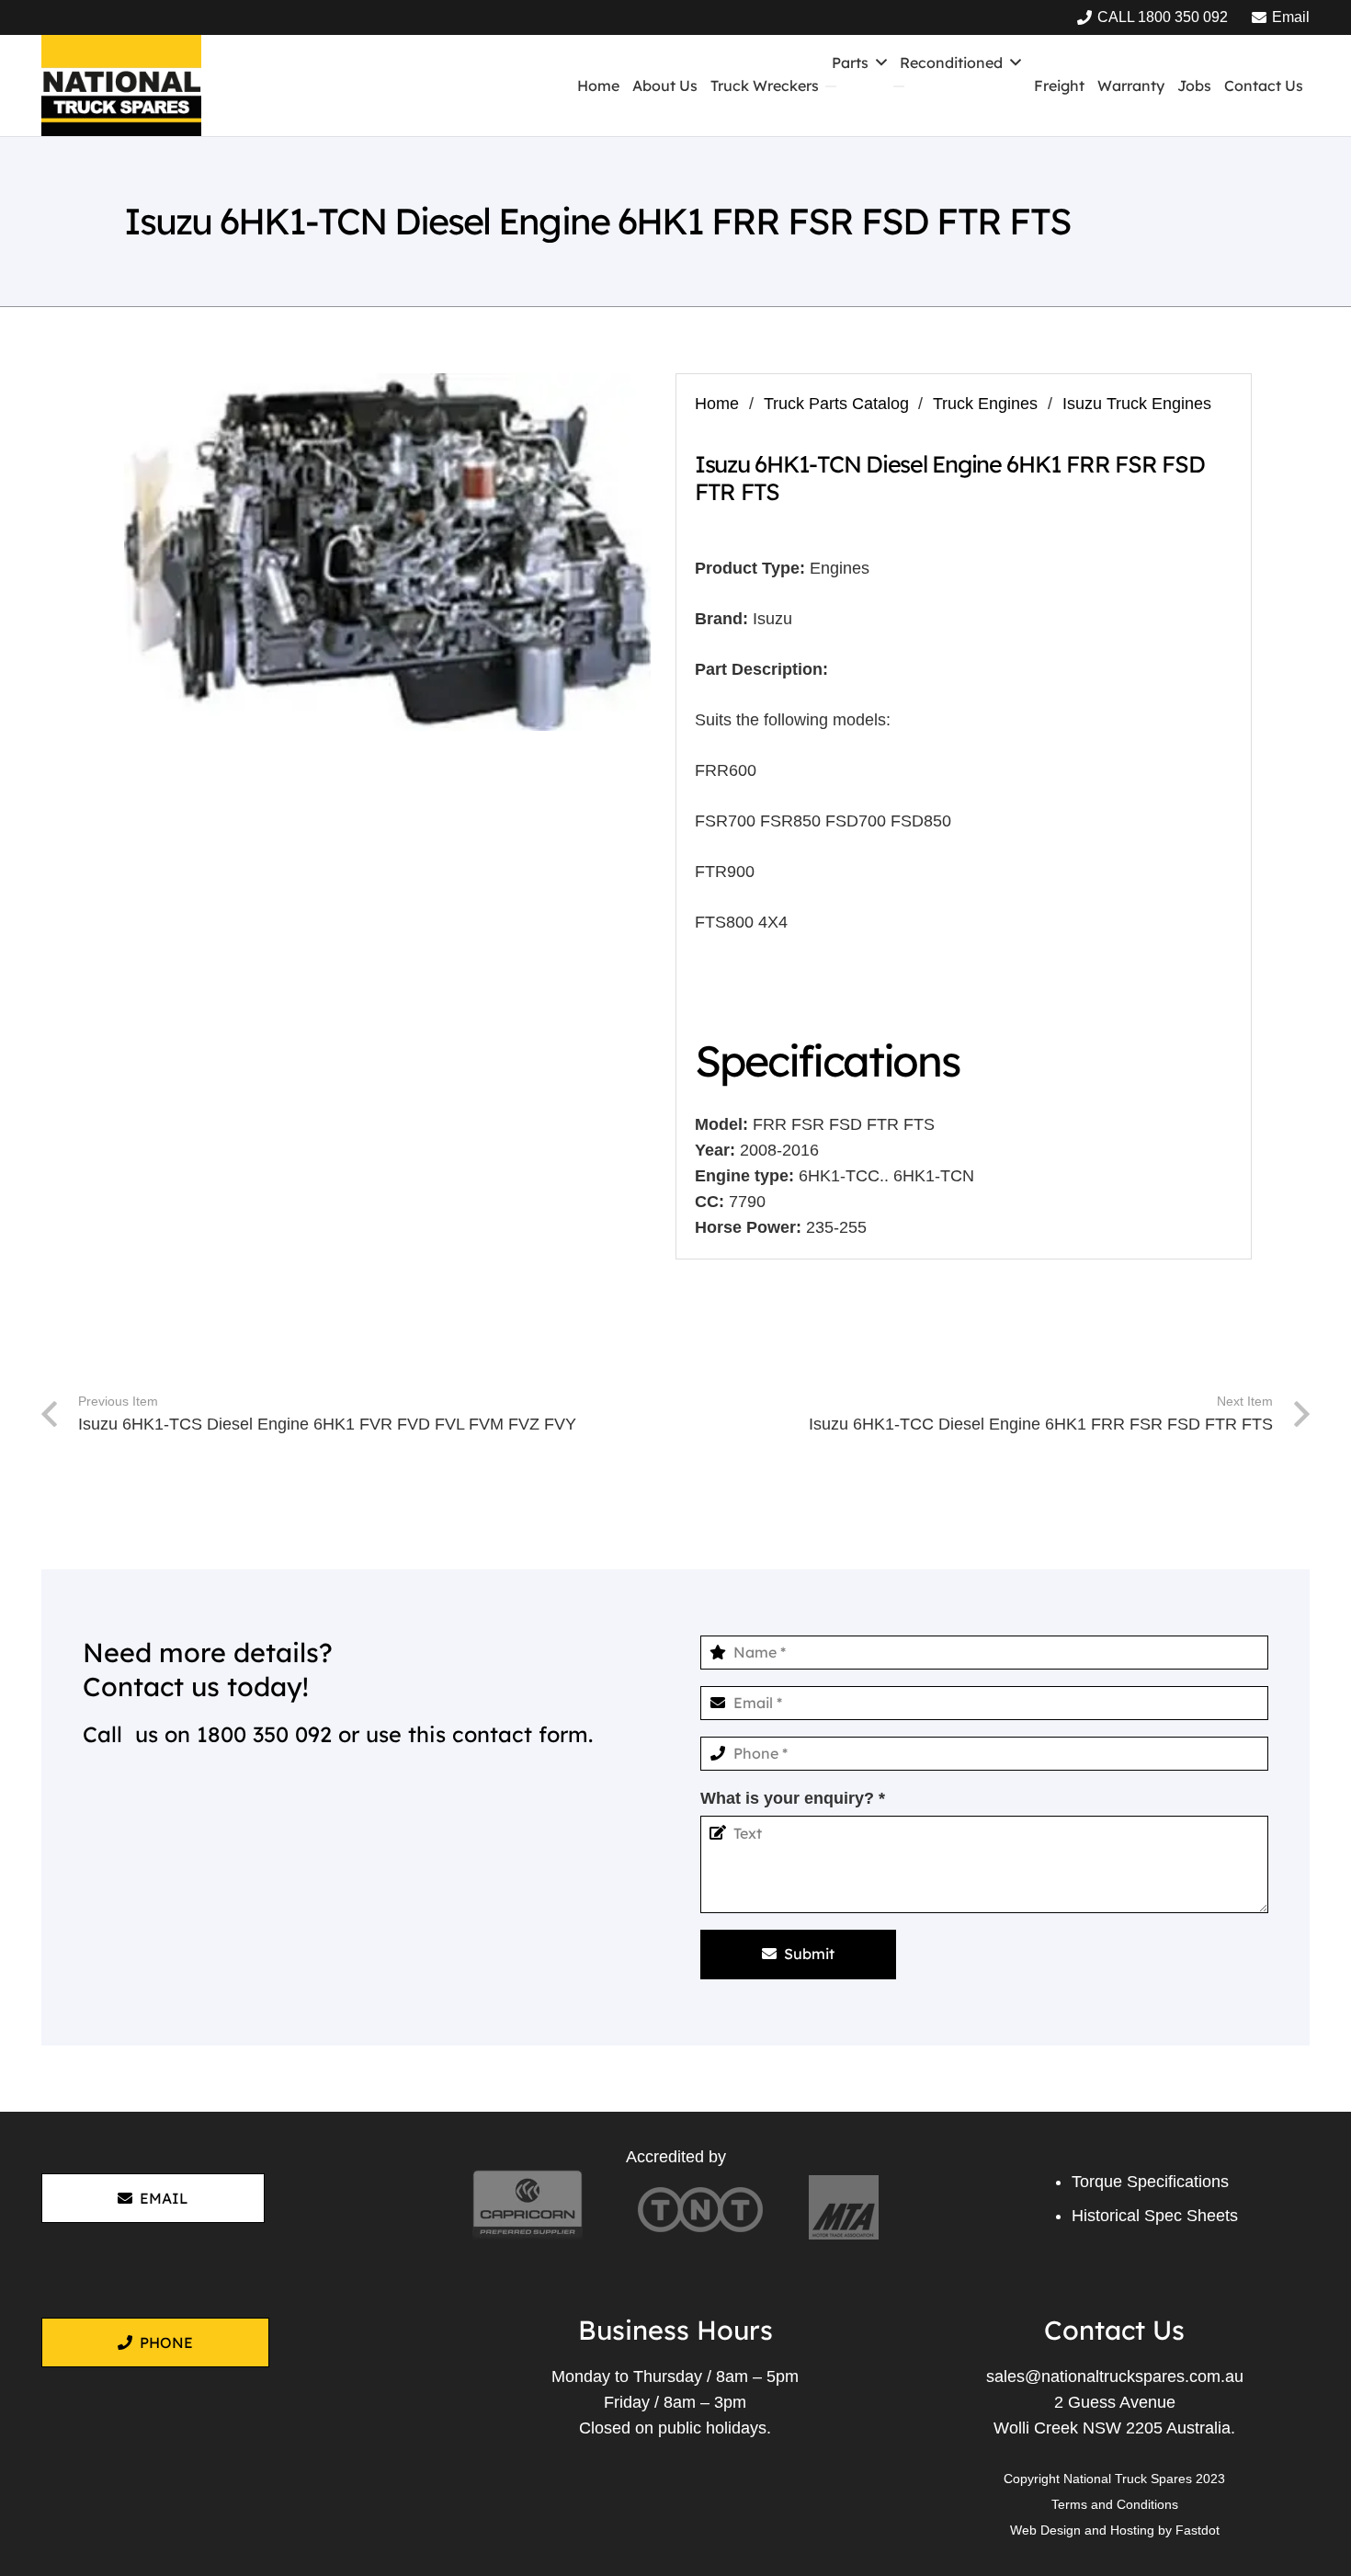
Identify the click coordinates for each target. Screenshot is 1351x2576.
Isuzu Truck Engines (1137, 404)
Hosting (1132, 2530)
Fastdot (1198, 2530)
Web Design (1045, 2530)
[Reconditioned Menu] (899, 86)
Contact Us (1114, 2330)
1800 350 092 (264, 1734)
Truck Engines (985, 404)
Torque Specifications (1150, 2182)
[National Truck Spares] (121, 85)
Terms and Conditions (1115, 2504)
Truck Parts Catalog (836, 404)
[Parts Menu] (831, 86)
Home (717, 404)
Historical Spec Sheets (1155, 2216)
